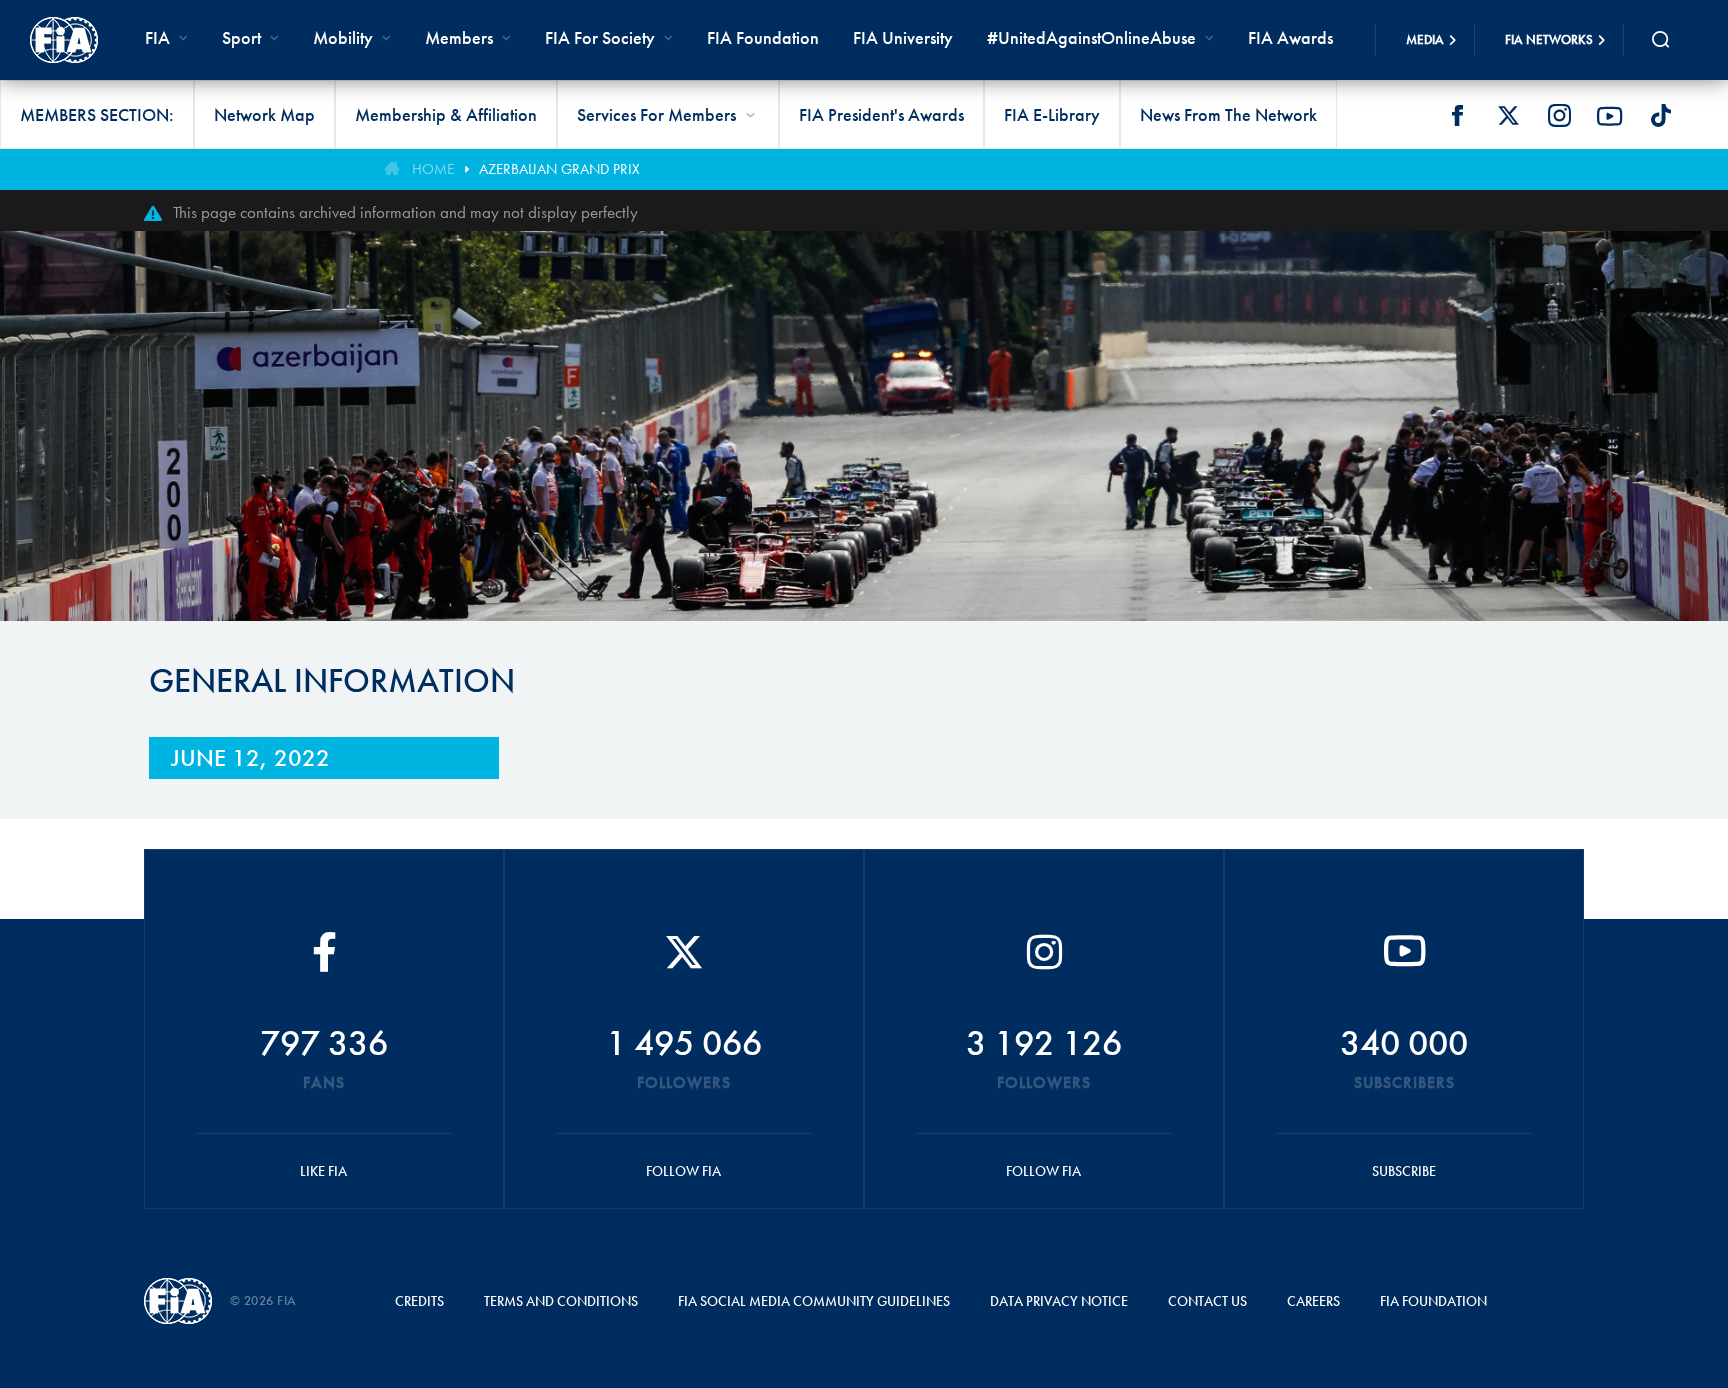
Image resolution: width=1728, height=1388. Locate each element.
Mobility (343, 37)
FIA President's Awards (881, 114)
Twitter (1508, 116)
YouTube (1610, 116)
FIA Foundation (763, 37)
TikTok (1661, 116)
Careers (1313, 1301)
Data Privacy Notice (1059, 1301)
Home (433, 169)
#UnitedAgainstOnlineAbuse (1091, 37)
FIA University (903, 37)
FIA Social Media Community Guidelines (814, 1301)
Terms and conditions (561, 1301)
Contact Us (1207, 1301)
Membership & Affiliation (446, 114)
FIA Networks (1549, 39)
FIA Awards (1290, 37)
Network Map (264, 114)
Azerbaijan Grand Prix (559, 169)
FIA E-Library (1052, 114)
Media (1425, 39)
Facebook (1457, 116)
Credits (419, 1301)
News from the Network (1228, 114)
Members (459, 37)
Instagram (1559, 116)
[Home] (64, 40)
